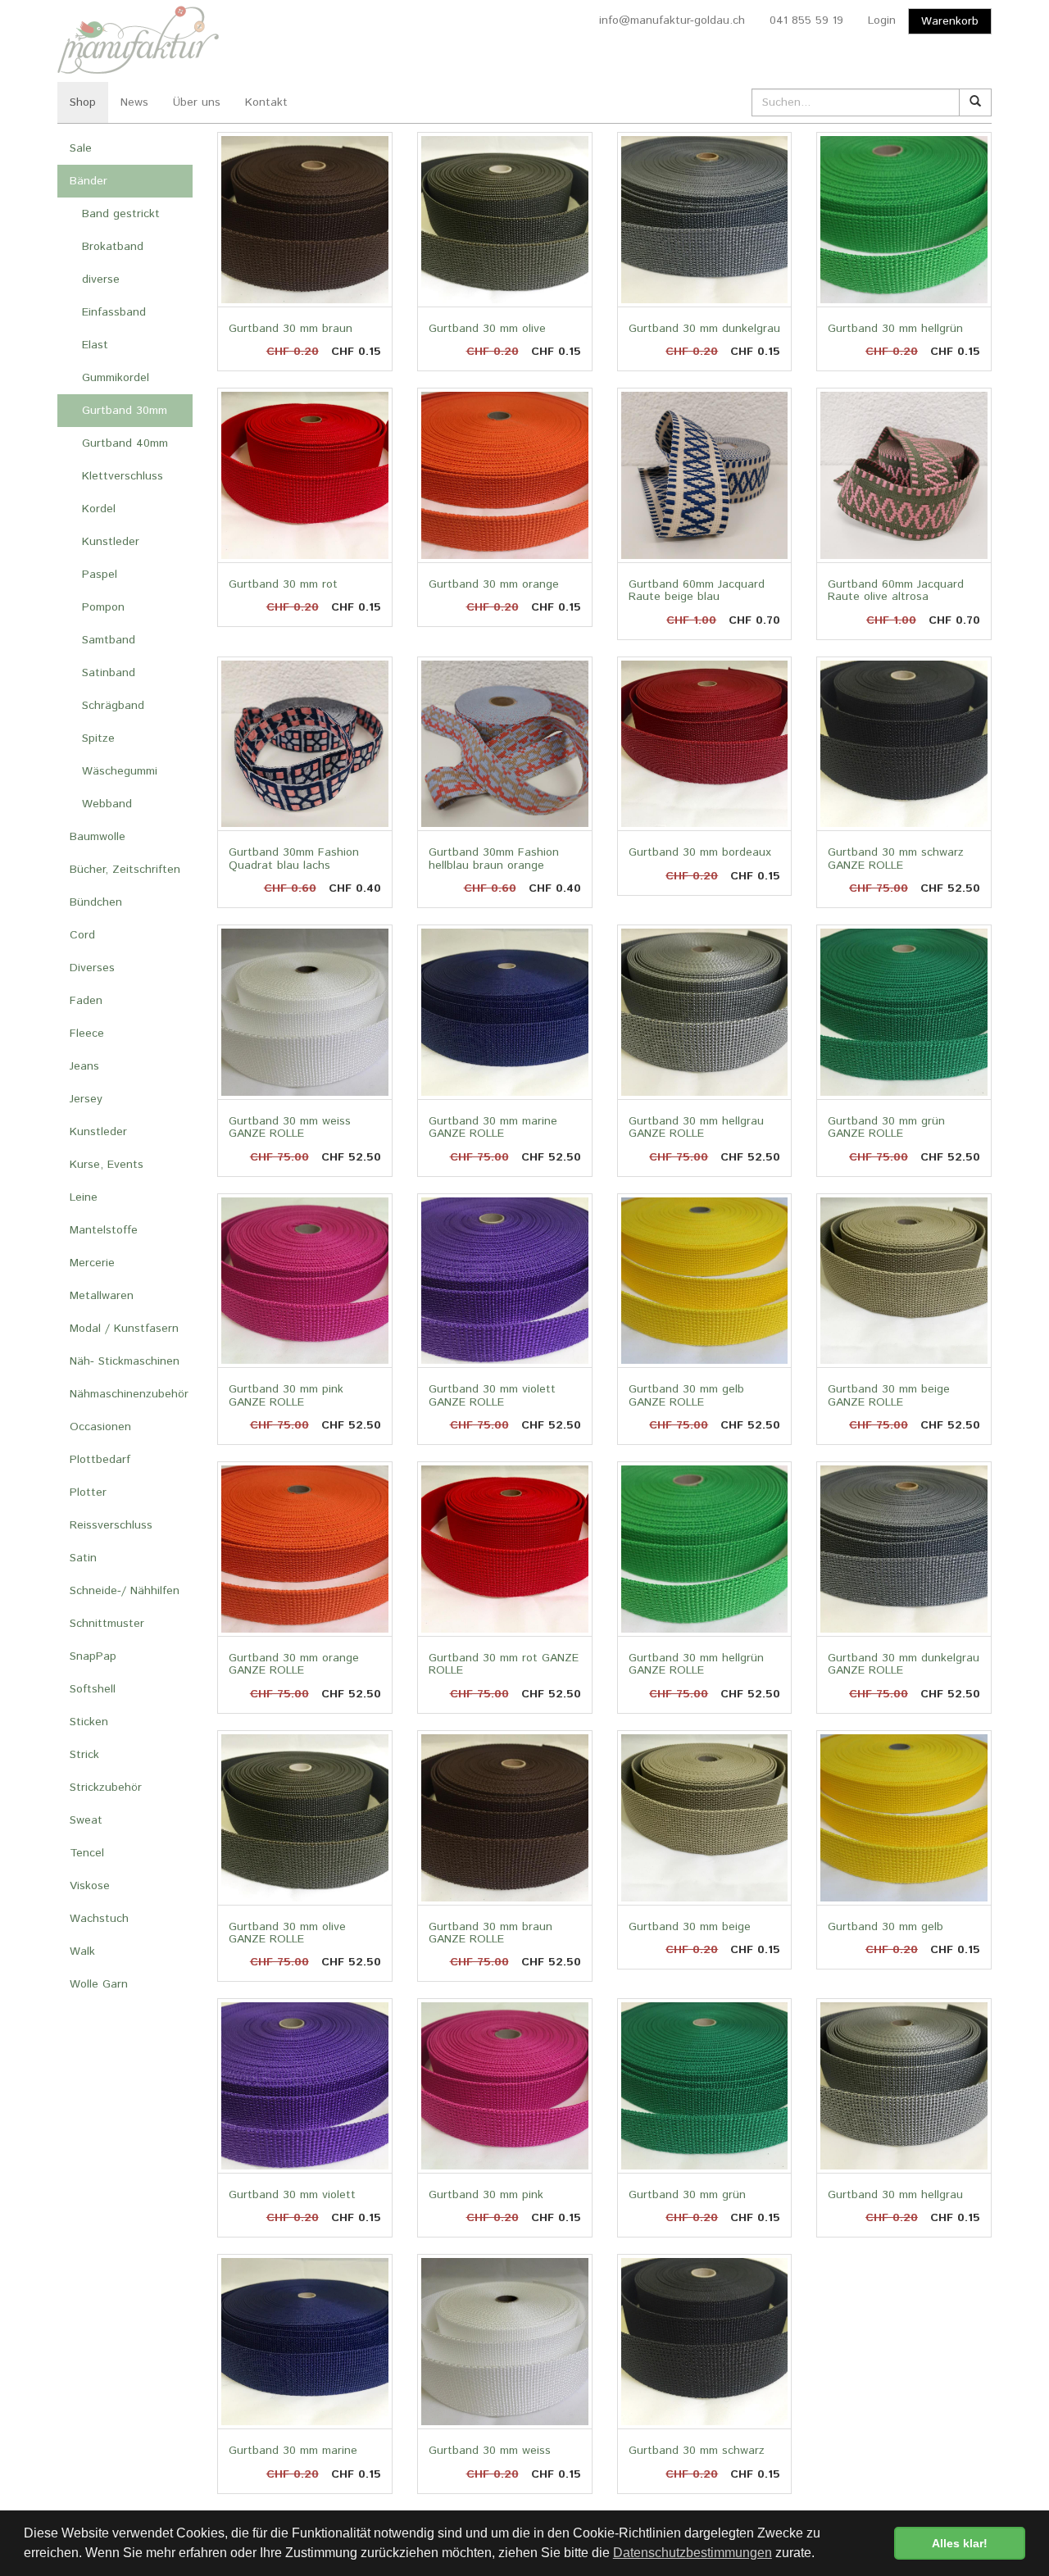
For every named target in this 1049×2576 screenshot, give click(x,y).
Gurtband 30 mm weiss (490, 2451)
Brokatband (113, 247)
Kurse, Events (107, 1165)
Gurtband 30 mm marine (293, 2451)
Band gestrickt (121, 214)
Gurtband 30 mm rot (283, 584)
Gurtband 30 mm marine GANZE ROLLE (493, 1127)
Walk (82, 1951)
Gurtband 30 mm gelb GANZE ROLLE (686, 1395)
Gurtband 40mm (125, 443)
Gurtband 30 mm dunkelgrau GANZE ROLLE (904, 1664)
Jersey (86, 1099)
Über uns (197, 102)
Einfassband (114, 312)
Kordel (99, 509)
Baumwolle (98, 837)
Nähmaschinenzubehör (129, 1394)
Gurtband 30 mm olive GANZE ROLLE (287, 1933)
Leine (84, 1197)
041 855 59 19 (806, 20)
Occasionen (100, 1427)
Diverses (92, 968)
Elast (95, 345)
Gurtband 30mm (125, 411)
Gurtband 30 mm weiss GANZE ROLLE (290, 1127)
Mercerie (92, 1263)
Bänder (89, 181)
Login (882, 20)
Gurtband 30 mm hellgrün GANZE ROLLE (696, 1664)
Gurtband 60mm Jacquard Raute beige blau (697, 591)
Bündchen (96, 902)
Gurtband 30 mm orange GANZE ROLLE (294, 1664)
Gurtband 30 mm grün (687, 2195)
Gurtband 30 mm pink (486, 2195)
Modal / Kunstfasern (124, 1329)
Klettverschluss (123, 476)
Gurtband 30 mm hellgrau (895, 2195)
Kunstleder (111, 542)
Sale (81, 148)
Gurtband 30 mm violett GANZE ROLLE (492, 1395)
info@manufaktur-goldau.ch (672, 20)
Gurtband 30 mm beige (690, 1927)
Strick (84, 1755)
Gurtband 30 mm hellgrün (895, 329)
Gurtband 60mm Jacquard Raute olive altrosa (896, 591)
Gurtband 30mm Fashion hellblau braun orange (494, 859)
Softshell (93, 1689)
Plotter (88, 1492)
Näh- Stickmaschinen (125, 1361)
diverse (101, 279)
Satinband (109, 673)
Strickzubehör (106, 1788)
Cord (82, 935)
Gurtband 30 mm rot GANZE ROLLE (504, 1664)
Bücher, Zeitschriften (125, 870)
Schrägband (113, 706)
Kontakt (266, 102)
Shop (83, 102)
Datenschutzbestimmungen (693, 2553)
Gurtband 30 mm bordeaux (700, 852)
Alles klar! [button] (960, 2543)
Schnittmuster (107, 1624)
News (134, 102)
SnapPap (93, 1656)
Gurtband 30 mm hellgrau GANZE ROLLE (696, 1127)
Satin (83, 1558)
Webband (107, 804)
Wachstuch (99, 1919)
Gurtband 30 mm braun (291, 329)
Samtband (109, 640)
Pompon (103, 607)
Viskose (90, 1886)
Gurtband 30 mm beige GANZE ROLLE (889, 1395)
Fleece (87, 1034)
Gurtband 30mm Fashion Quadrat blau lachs (294, 859)
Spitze (98, 738)
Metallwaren (102, 1296)
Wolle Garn (99, 1984)
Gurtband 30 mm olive (487, 329)
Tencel (87, 1853)
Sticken (89, 1722)
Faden (86, 1001)
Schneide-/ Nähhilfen (125, 1591)
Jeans (84, 1066)
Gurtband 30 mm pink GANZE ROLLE (286, 1395)
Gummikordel (116, 378)
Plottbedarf (100, 1460)
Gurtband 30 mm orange (494, 584)
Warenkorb (950, 21)
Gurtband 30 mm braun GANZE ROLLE (490, 1933)
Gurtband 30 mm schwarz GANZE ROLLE (896, 859)
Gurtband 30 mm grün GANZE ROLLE (886, 1127)
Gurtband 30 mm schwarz (697, 2451)
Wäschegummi (120, 771)
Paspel (100, 575)
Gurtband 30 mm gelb (886, 1927)
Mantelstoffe (104, 1230)
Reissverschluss (111, 1525)
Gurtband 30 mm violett (292, 2195)
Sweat (86, 1820)
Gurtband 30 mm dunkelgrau (704, 329)
